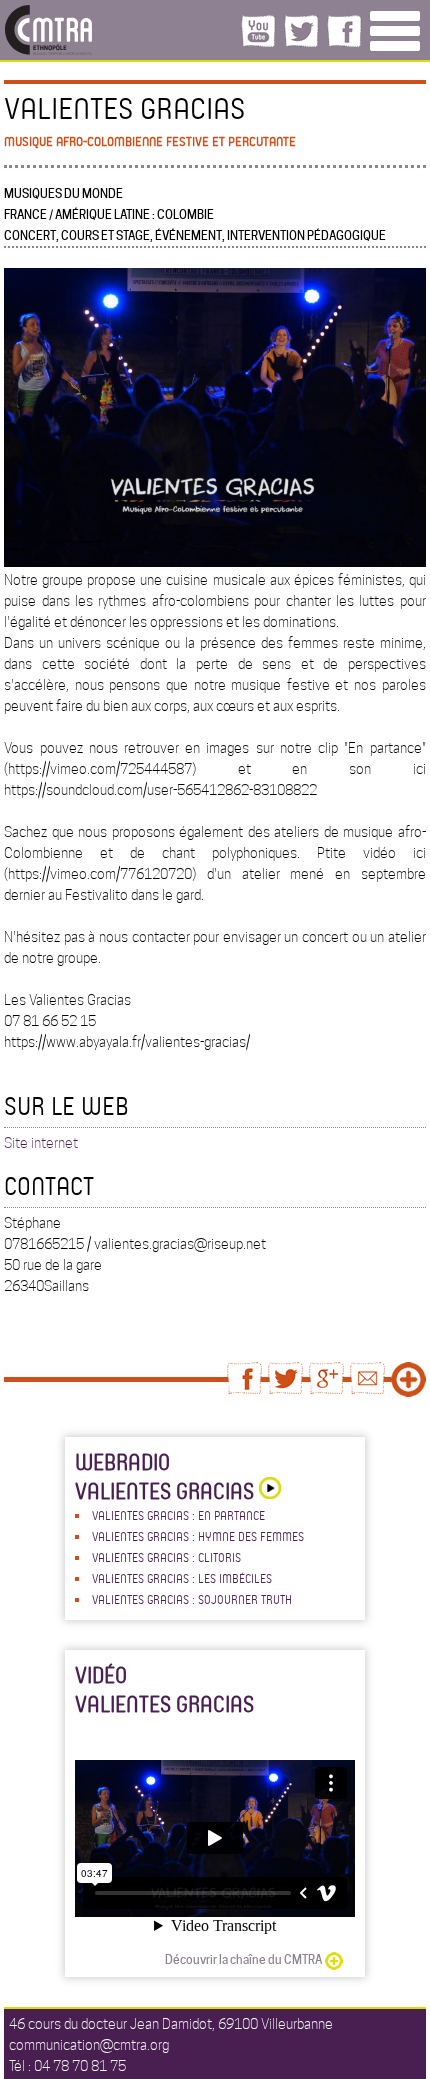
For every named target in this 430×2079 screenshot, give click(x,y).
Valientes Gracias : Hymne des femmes (198, 1536)
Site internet (41, 1143)
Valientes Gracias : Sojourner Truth (192, 1599)
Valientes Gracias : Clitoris (166, 1557)
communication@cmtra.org (89, 2045)
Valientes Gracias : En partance (178, 1515)
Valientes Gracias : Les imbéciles (182, 1578)
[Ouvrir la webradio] (267, 1490)
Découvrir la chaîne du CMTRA (243, 1959)
